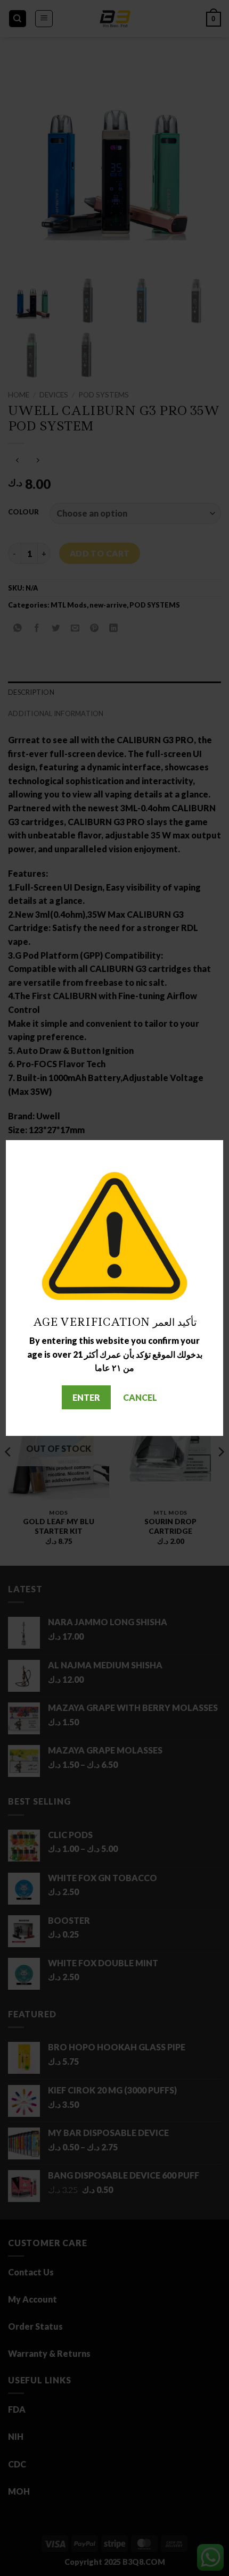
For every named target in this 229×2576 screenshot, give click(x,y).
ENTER (86, 1397)
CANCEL (140, 1397)
